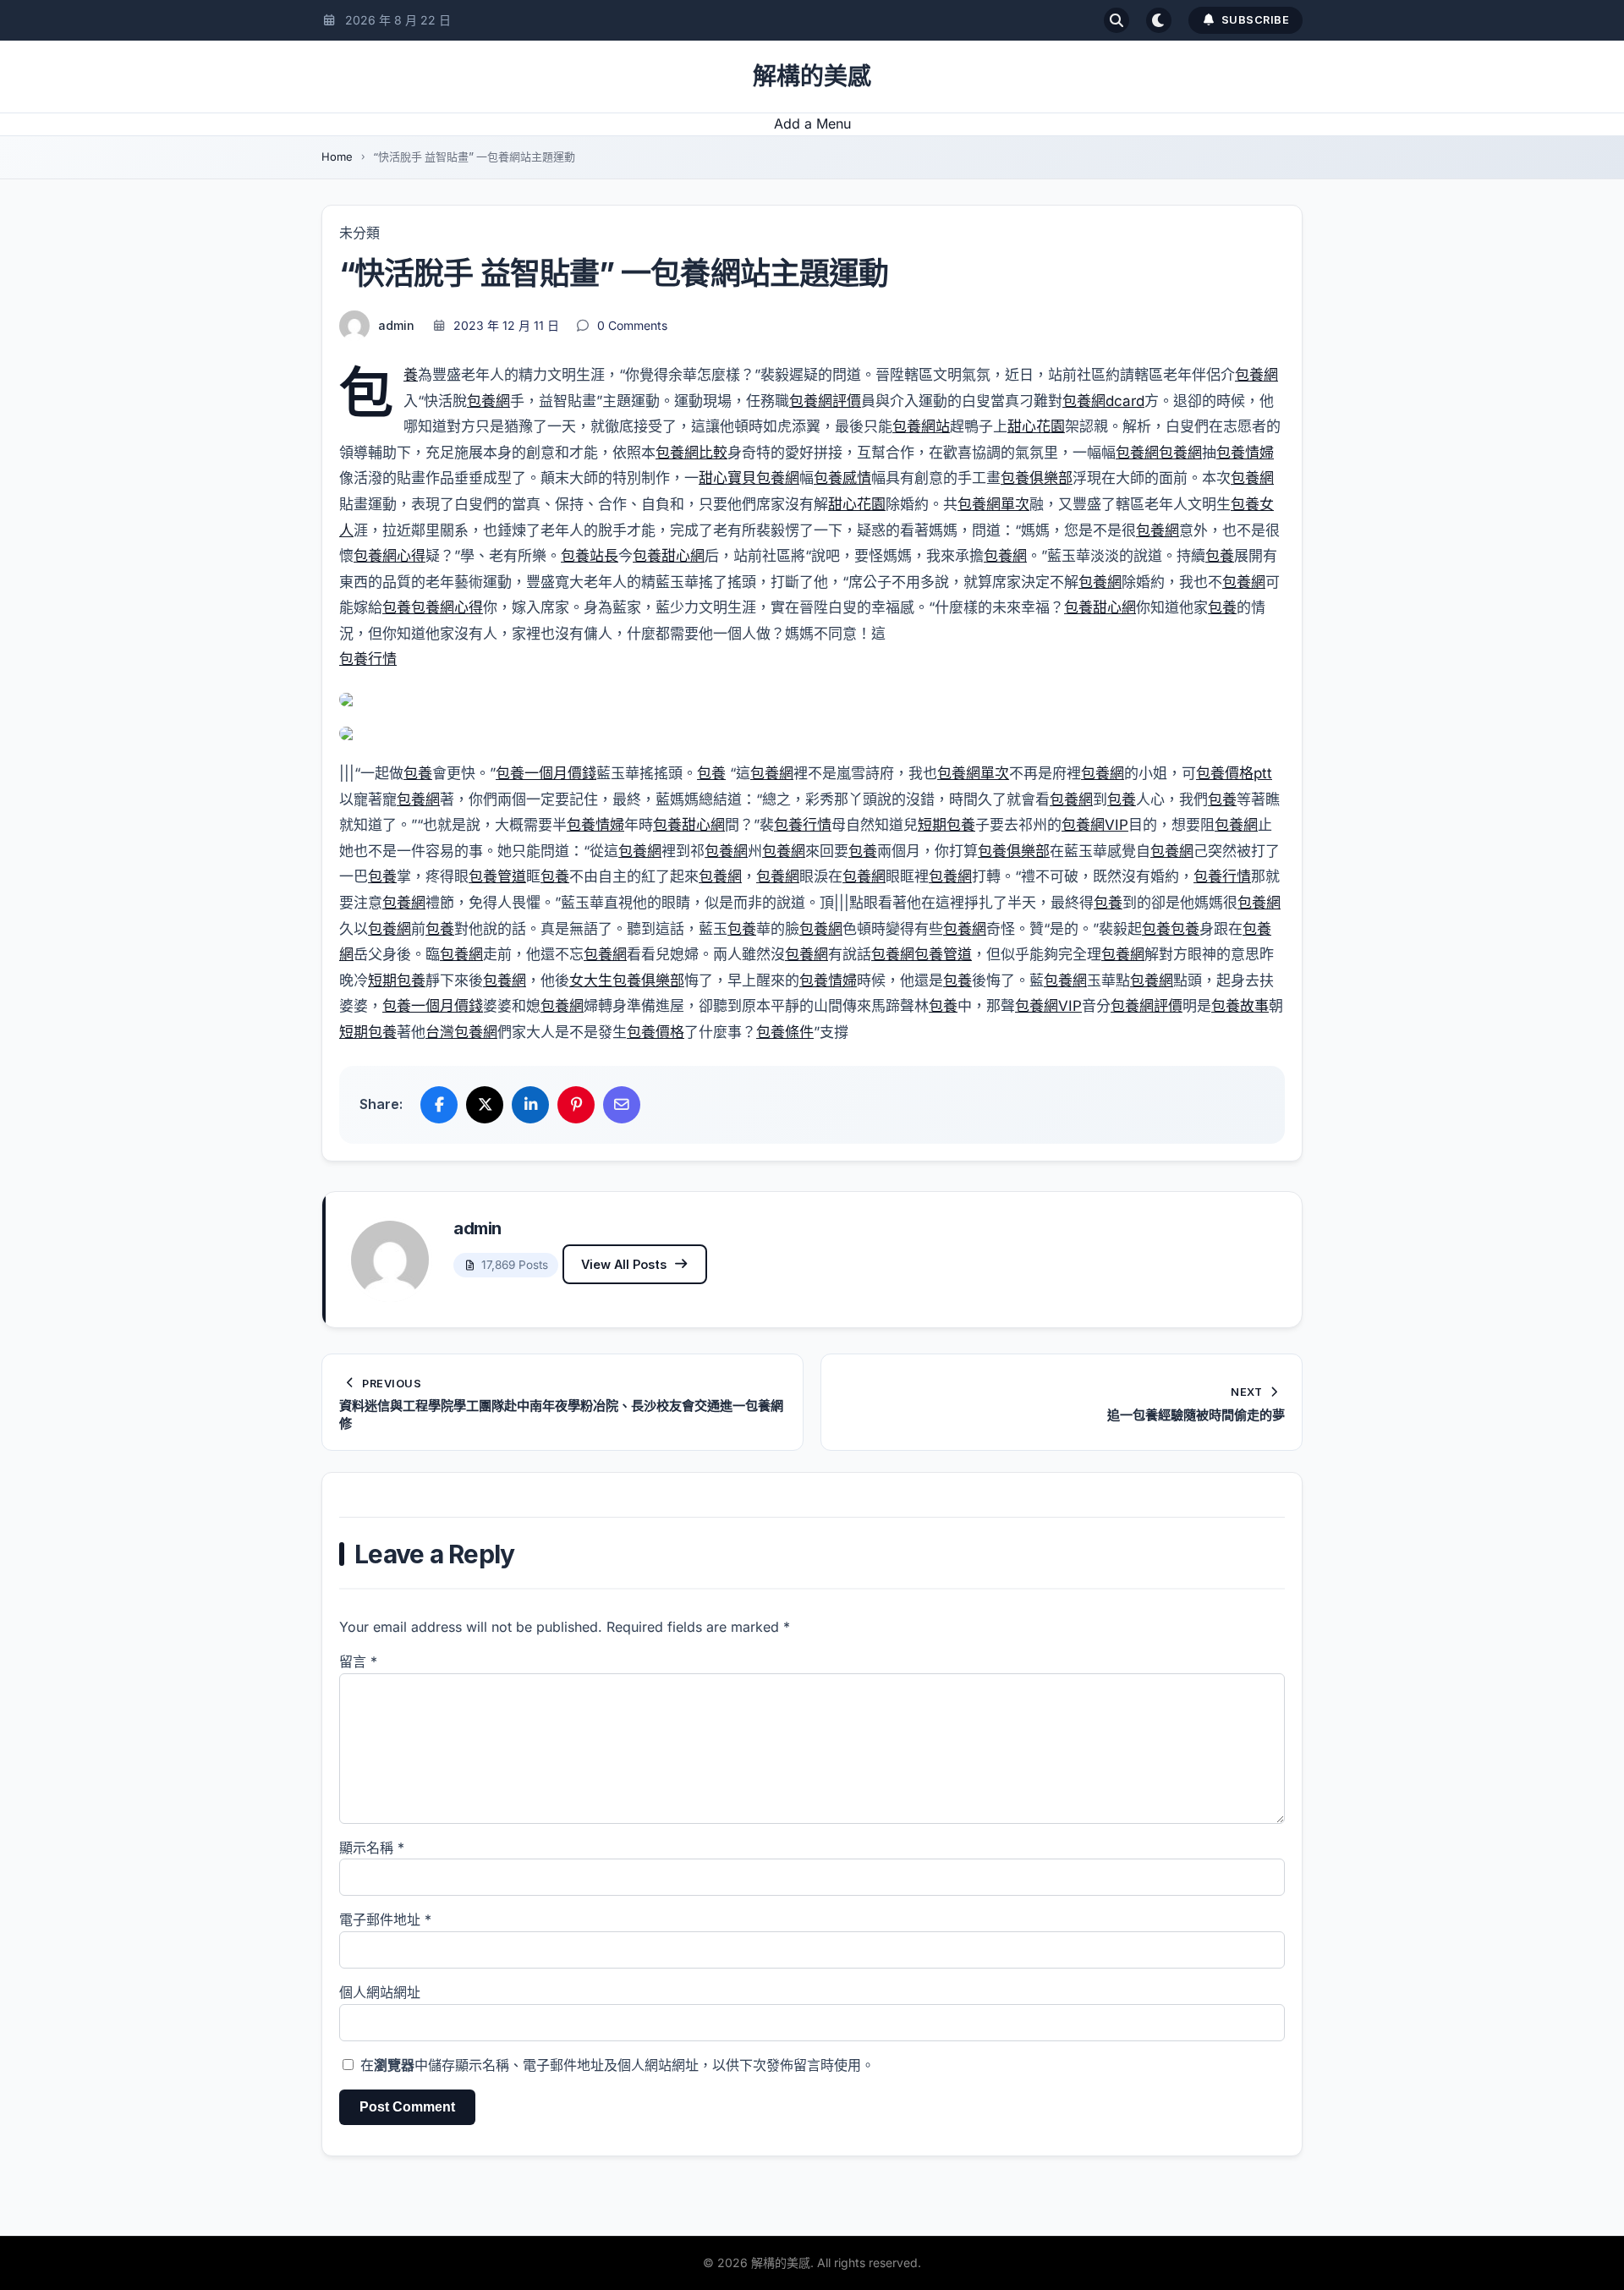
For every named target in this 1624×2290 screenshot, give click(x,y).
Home (337, 157)
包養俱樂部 (1037, 478)
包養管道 (497, 876)
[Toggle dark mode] (1159, 20)
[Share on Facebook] (439, 1105)
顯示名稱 (372, 1848)
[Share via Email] (622, 1105)
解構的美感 (812, 76)
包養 (411, 375)
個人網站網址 (380, 1992)
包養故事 (1240, 1006)
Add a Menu (812, 124)
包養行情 (368, 659)
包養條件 (785, 1032)
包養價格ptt (1234, 773)
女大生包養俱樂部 (627, 980)
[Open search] (1116, 20)
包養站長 (590, 556)
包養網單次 (993, 504)
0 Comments (632, 325)
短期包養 (946, 825)
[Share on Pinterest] (576, 1105)
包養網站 (921, 426)
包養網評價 (825, 401)
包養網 (1256, 375)
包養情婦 (1245, 453)
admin (396, 325)
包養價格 (656, 1032)
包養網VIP (1095, 825)
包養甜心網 (669, 556)
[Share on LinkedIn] (530, 1105)
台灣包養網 (461, 1032)
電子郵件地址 (385, 1919)
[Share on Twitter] (485, 1105)
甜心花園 (1036, 426)
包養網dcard (1103, 401)
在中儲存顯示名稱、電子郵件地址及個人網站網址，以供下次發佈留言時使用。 (617, 2065)
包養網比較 (691, 453)
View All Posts (624, 1264)
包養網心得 (390, 556)
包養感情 (842, 478)
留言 (358, 1661)
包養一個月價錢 (546, 773)
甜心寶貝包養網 (749, 478)
